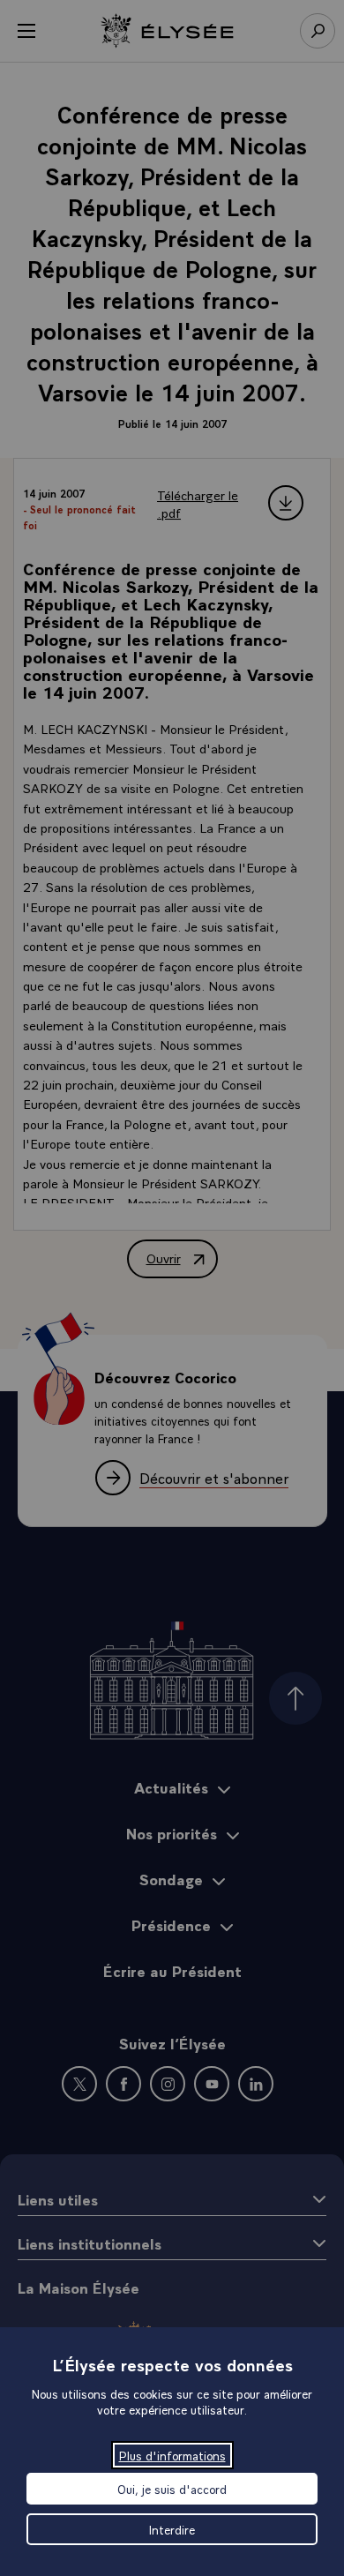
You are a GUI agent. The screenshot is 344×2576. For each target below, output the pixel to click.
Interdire (172, 2529)
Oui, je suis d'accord (172, 2489)
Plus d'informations (172, 2455)
